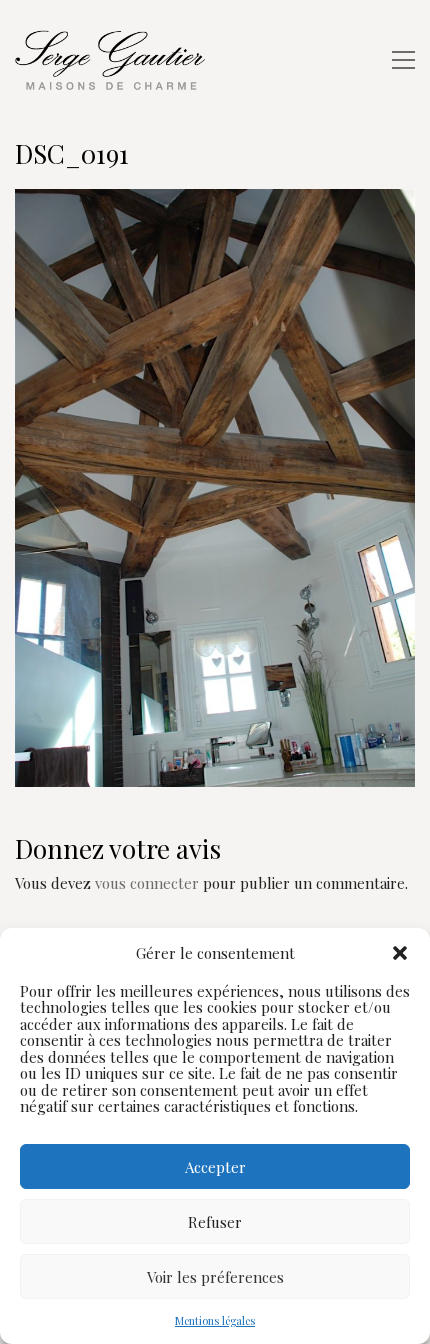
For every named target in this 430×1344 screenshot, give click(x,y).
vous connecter (147, 883)
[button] (400, 953)
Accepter (215, 1167)
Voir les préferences (215, 1277)
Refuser (215, 1222)
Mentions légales (215, 1320)
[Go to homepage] (115, 60)
